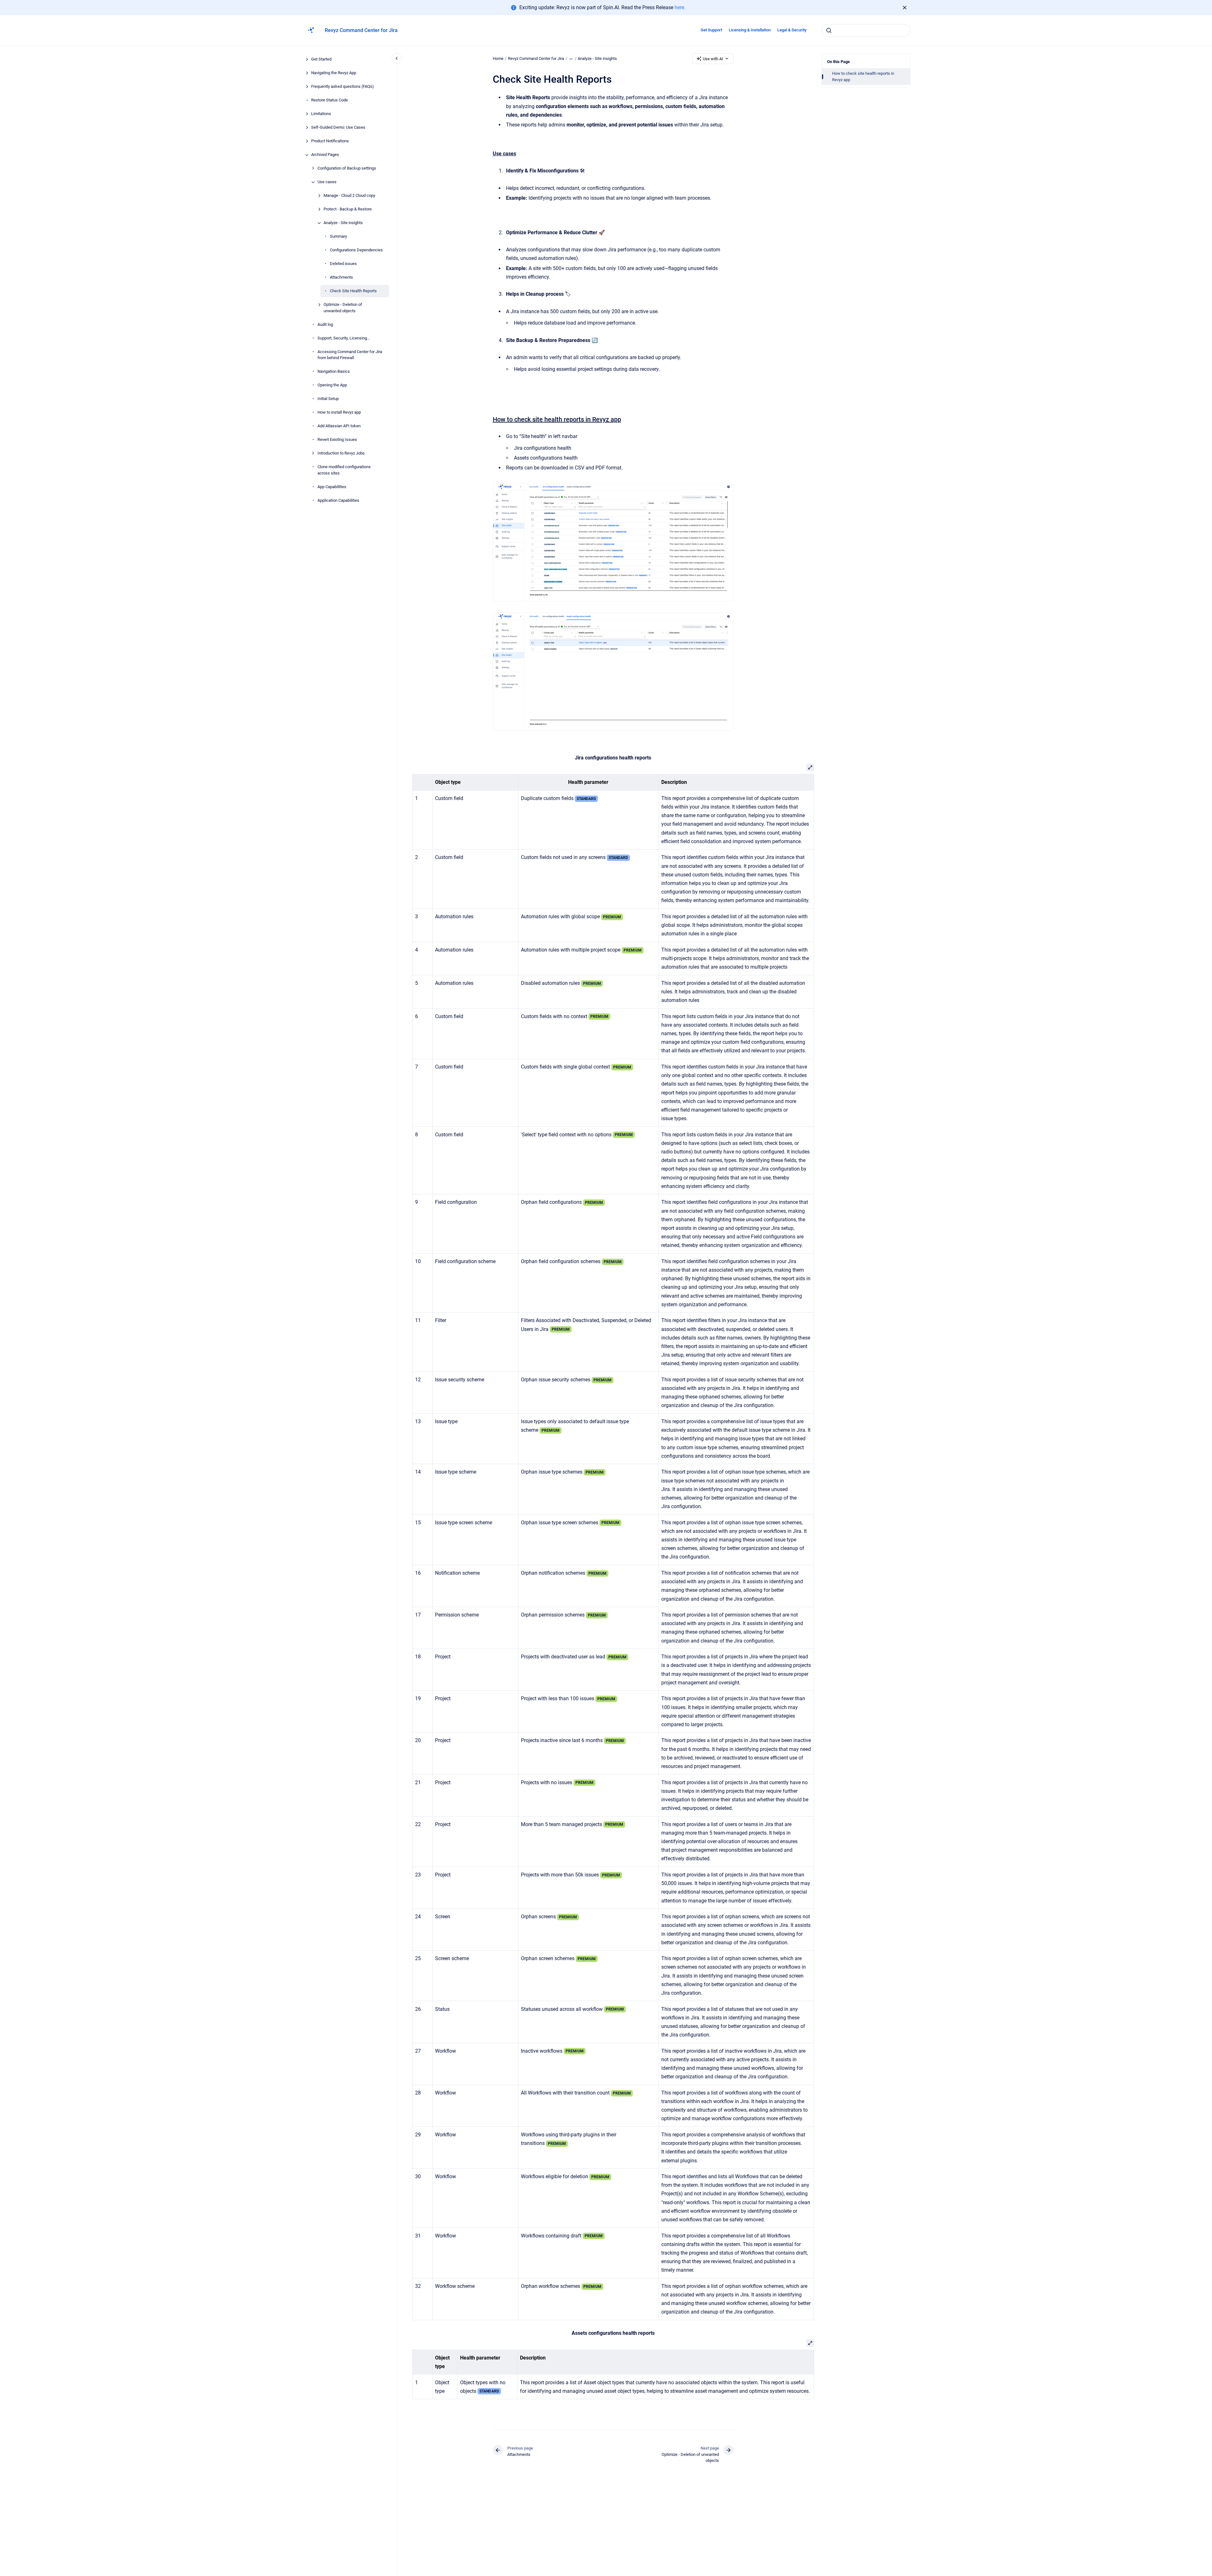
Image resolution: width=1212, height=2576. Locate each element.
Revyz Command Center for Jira (361, 30)
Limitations (321, 114)
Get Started (321, 59)
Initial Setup (328, 399)
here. (680, 7)
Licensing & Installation (750, 30)
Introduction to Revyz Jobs (341, 453)
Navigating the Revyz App (334, 73)
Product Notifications (330, 141)
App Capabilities (332, 487)
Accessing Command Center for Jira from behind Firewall (350, 355)
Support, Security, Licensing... (344, 338)
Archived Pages (325, 155)
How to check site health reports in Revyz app (863, 77)
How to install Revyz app (339, 413)
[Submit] (829, 30)
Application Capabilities (338, 500)
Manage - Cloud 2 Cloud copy (349, 196)
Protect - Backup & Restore (348, 209)
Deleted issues (343, 264)
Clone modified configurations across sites (344, 470)
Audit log (325, 324)
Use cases (327, 182)
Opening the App (332, 385)
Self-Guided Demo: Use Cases (338, 128)
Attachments (341, 278)
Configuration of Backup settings (347, 168)
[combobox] (866, 30)
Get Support (711, 30)
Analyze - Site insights (343, 223)
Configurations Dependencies (356, 250)
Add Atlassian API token (339, 426)
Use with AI (713, 59)
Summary (338, 237)
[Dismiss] (905, 8)
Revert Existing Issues (337, 440)
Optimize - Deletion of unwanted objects (343, 308)
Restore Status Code (330, 100)
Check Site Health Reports (353, 291)
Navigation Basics (334, 372)
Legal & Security (792, 30)
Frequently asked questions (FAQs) (343, 87)
